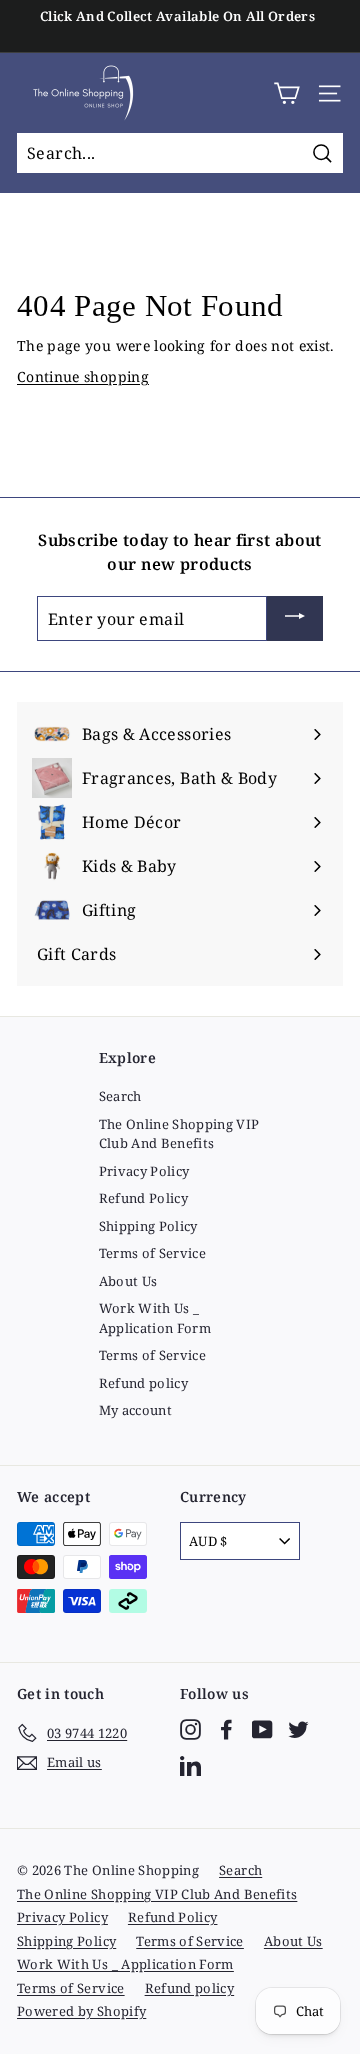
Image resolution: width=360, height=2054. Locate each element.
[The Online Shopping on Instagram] (190, 1729)
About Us (128, 1281)
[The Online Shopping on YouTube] (262, 1729)
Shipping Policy (148, 1226)
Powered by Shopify (81, 2011)
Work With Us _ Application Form (155, 1318)
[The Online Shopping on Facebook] (226, 1729)
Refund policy (144, 1383)
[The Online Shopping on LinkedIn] (190, 1765)
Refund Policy (144, 1198)
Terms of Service (153, 1253)
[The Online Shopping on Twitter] (298, 1729)
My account (136, 1410)
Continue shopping (83, 376)
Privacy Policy (144, 1171)
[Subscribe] (295, 619)
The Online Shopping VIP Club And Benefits (179, 1134)
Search (120, 1096)
